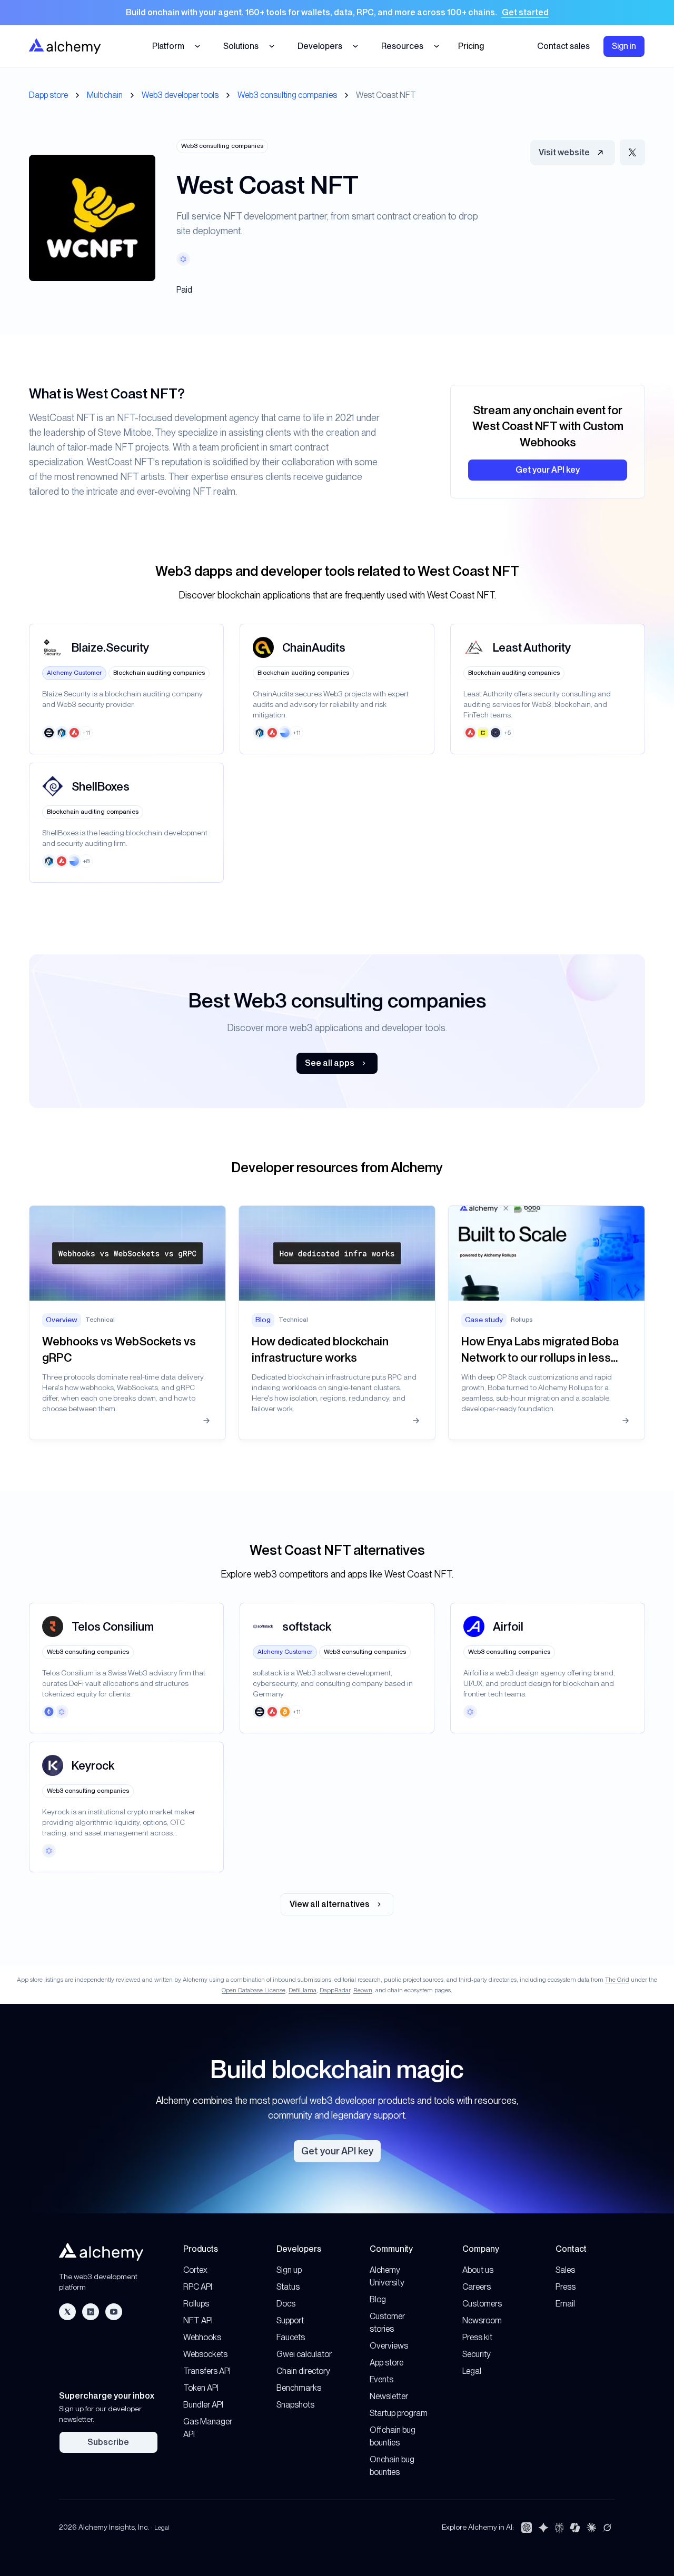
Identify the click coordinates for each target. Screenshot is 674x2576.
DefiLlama (303, 1990)
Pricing (471, 46)
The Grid (617, 1980)
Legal (472, 2371)
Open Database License (254, 1990)
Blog (378, 2299)
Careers (477, 2287)
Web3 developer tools (180, 95)
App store (386, 2363)
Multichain (105, 95)
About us (478, 2270)
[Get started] (337, 13)
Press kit (477, 2337)
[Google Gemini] (543, 2528)
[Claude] (591, 2528)
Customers (482, 2304)
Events (381, 2379)
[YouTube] (114, 2312)
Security (477, 2354)
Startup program (399, 2413)
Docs (286, 2304)
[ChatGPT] (527, 2528)
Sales (565, 2270)
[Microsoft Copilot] (575, 2528)
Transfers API (207, 2371)
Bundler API (203, 2405)
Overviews (389, 2346)
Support (290, 2320)
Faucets (291, 2337)
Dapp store (48, 95)
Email (565, 2304)
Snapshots (295, 2405)
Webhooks (202, 2337)
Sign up (289, 2270)
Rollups (196, 2304)
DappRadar (335, 1990)
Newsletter (389, 2396)
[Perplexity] (559, 2528)
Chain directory (303, 2371)
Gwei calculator (304, 2354)
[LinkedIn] (91, 2312)
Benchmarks (299, 2388)
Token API (201, 2388)
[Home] (65, 46)
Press (566, 2287)
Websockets (205, 2354)
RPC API (198, 2287)
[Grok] (607, 2528)
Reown (363, 1990)
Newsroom (482, 2320)
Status (288, 2287)
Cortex (195, 2270)
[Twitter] (67, 2312)
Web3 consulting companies (287, 95)
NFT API (198, 2320)
